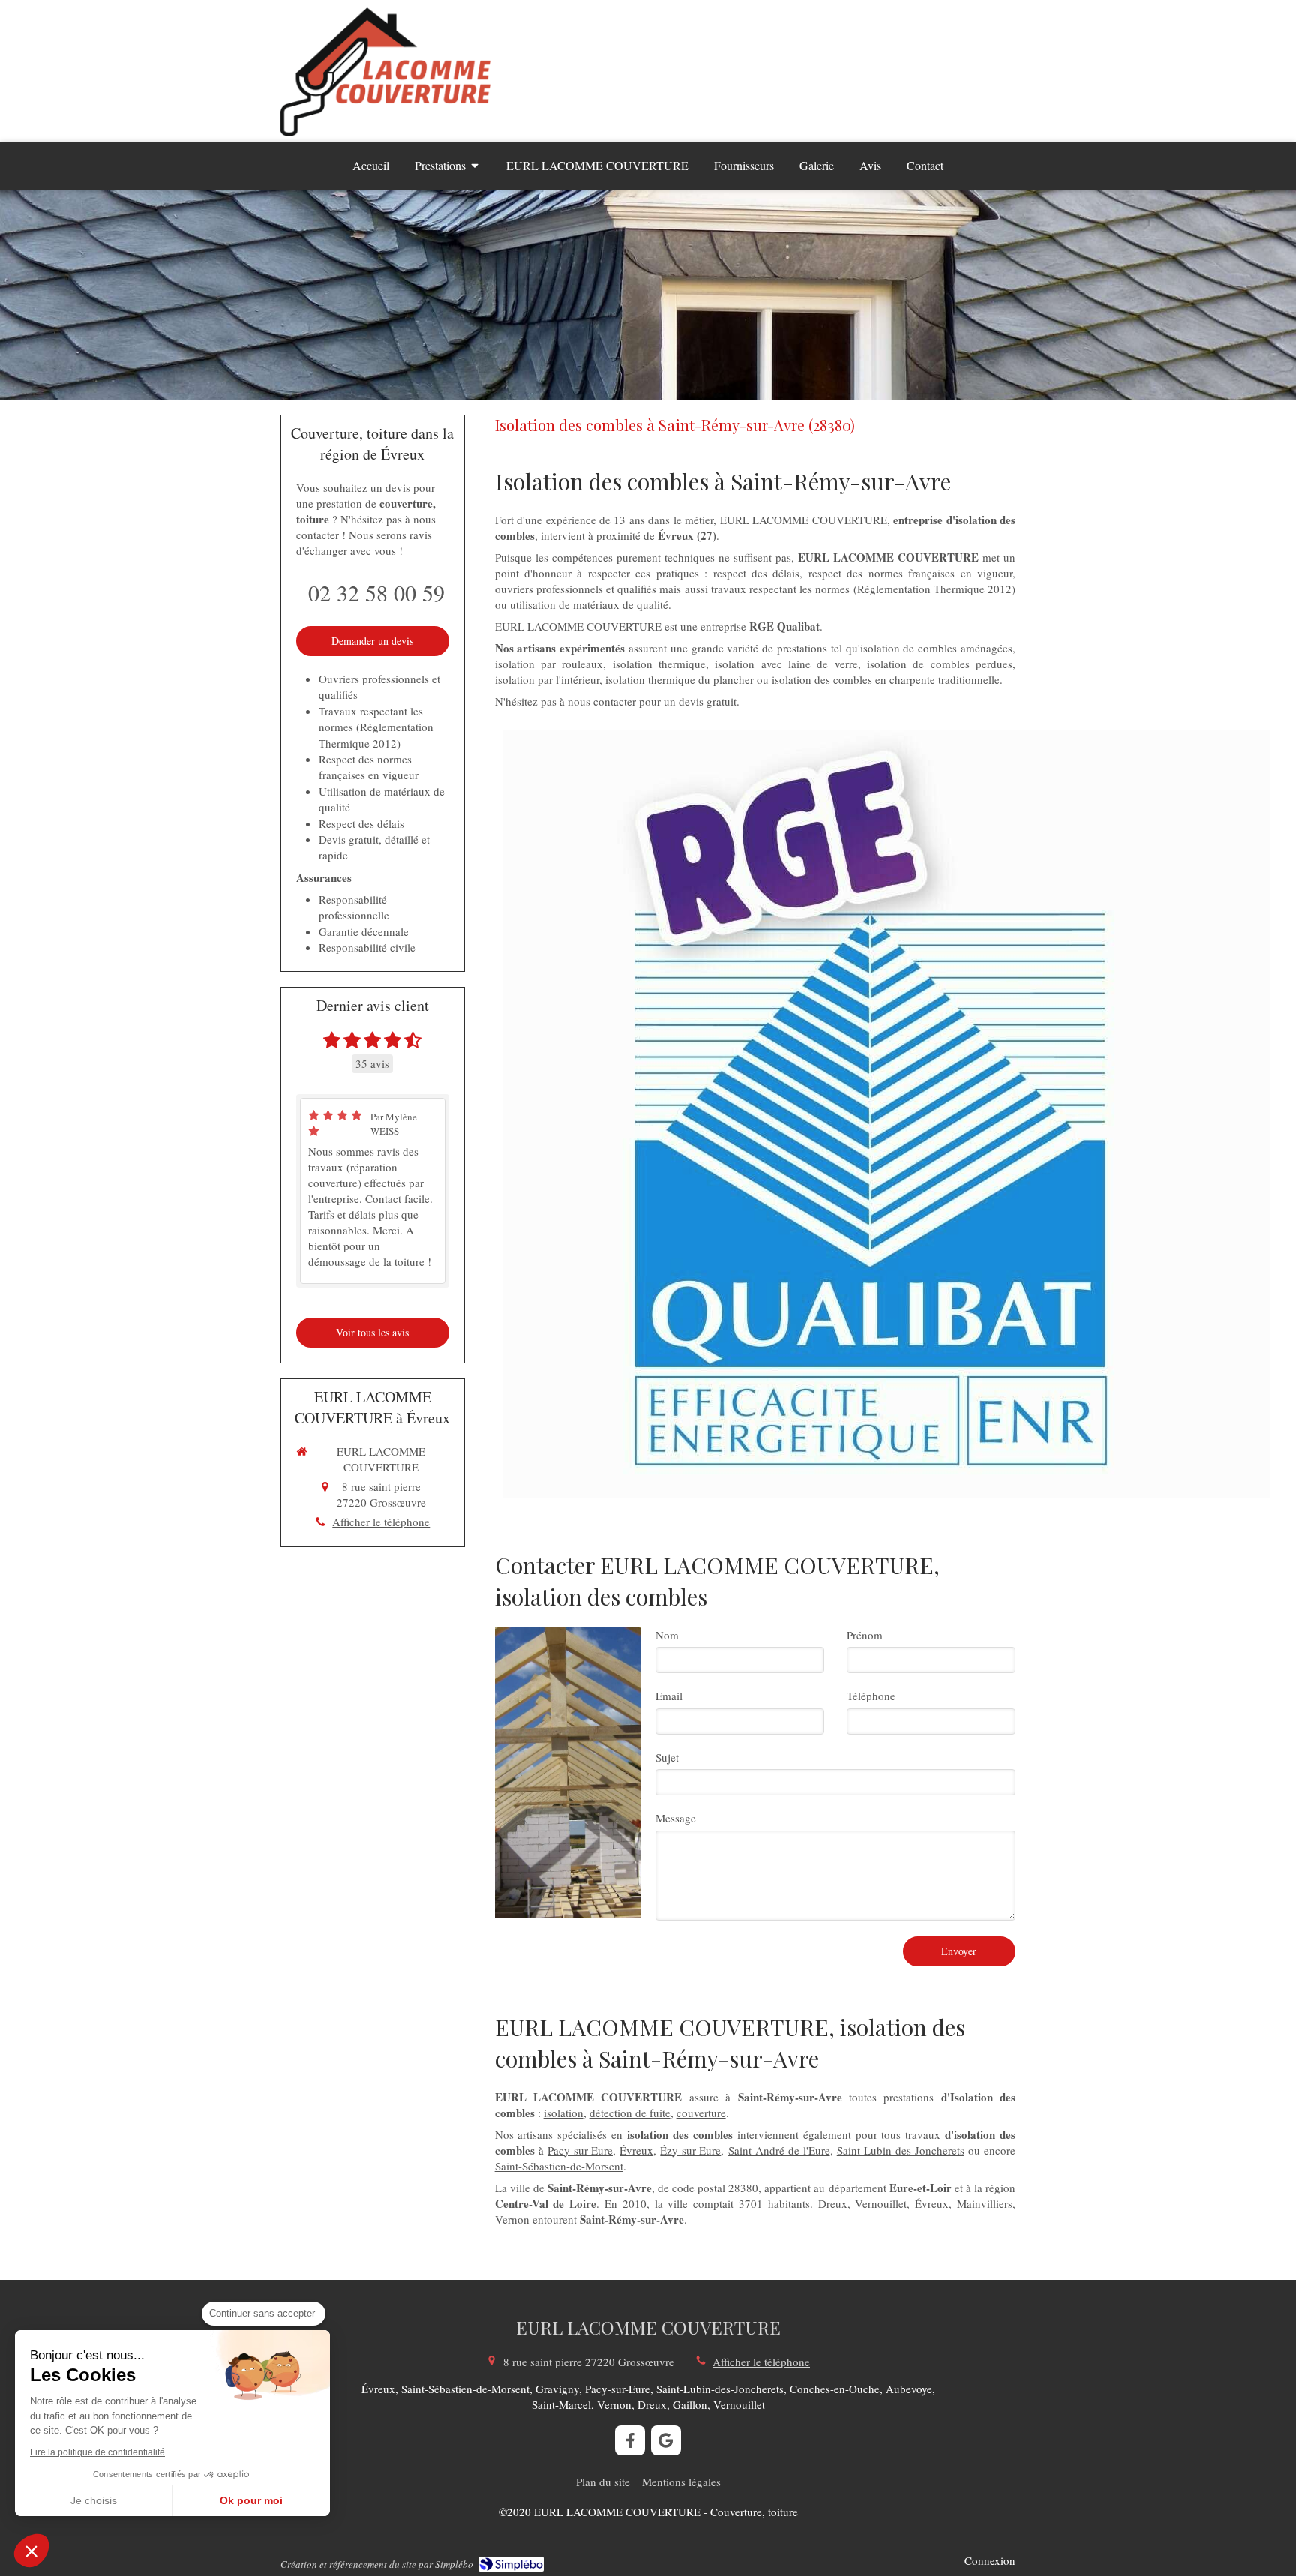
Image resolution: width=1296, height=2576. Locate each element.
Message (676, 1818)
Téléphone (871, 1696)
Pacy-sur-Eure (580, 2150)
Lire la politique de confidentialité (97, 2452)
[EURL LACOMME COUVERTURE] (385, 132)
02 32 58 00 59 (376, 592)
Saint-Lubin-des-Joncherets (901, 2150)
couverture (701, 2113)
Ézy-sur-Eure (690, 2150)
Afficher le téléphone (381, 1522)
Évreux (636, 2150)
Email (669, 1696)
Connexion (990, 2560)
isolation (564, 2113)
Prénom (865, 1635)
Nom (667, 1635)
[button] (31, 2551)
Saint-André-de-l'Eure (779, 2150)
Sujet (667, 1757)
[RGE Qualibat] (886, 1114)
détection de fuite (630, 2113)
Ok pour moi (251, 2500)
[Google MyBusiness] (666, 2440)
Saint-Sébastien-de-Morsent (559, 2166)
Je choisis (94, 2500)
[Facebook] (630, 2440)
